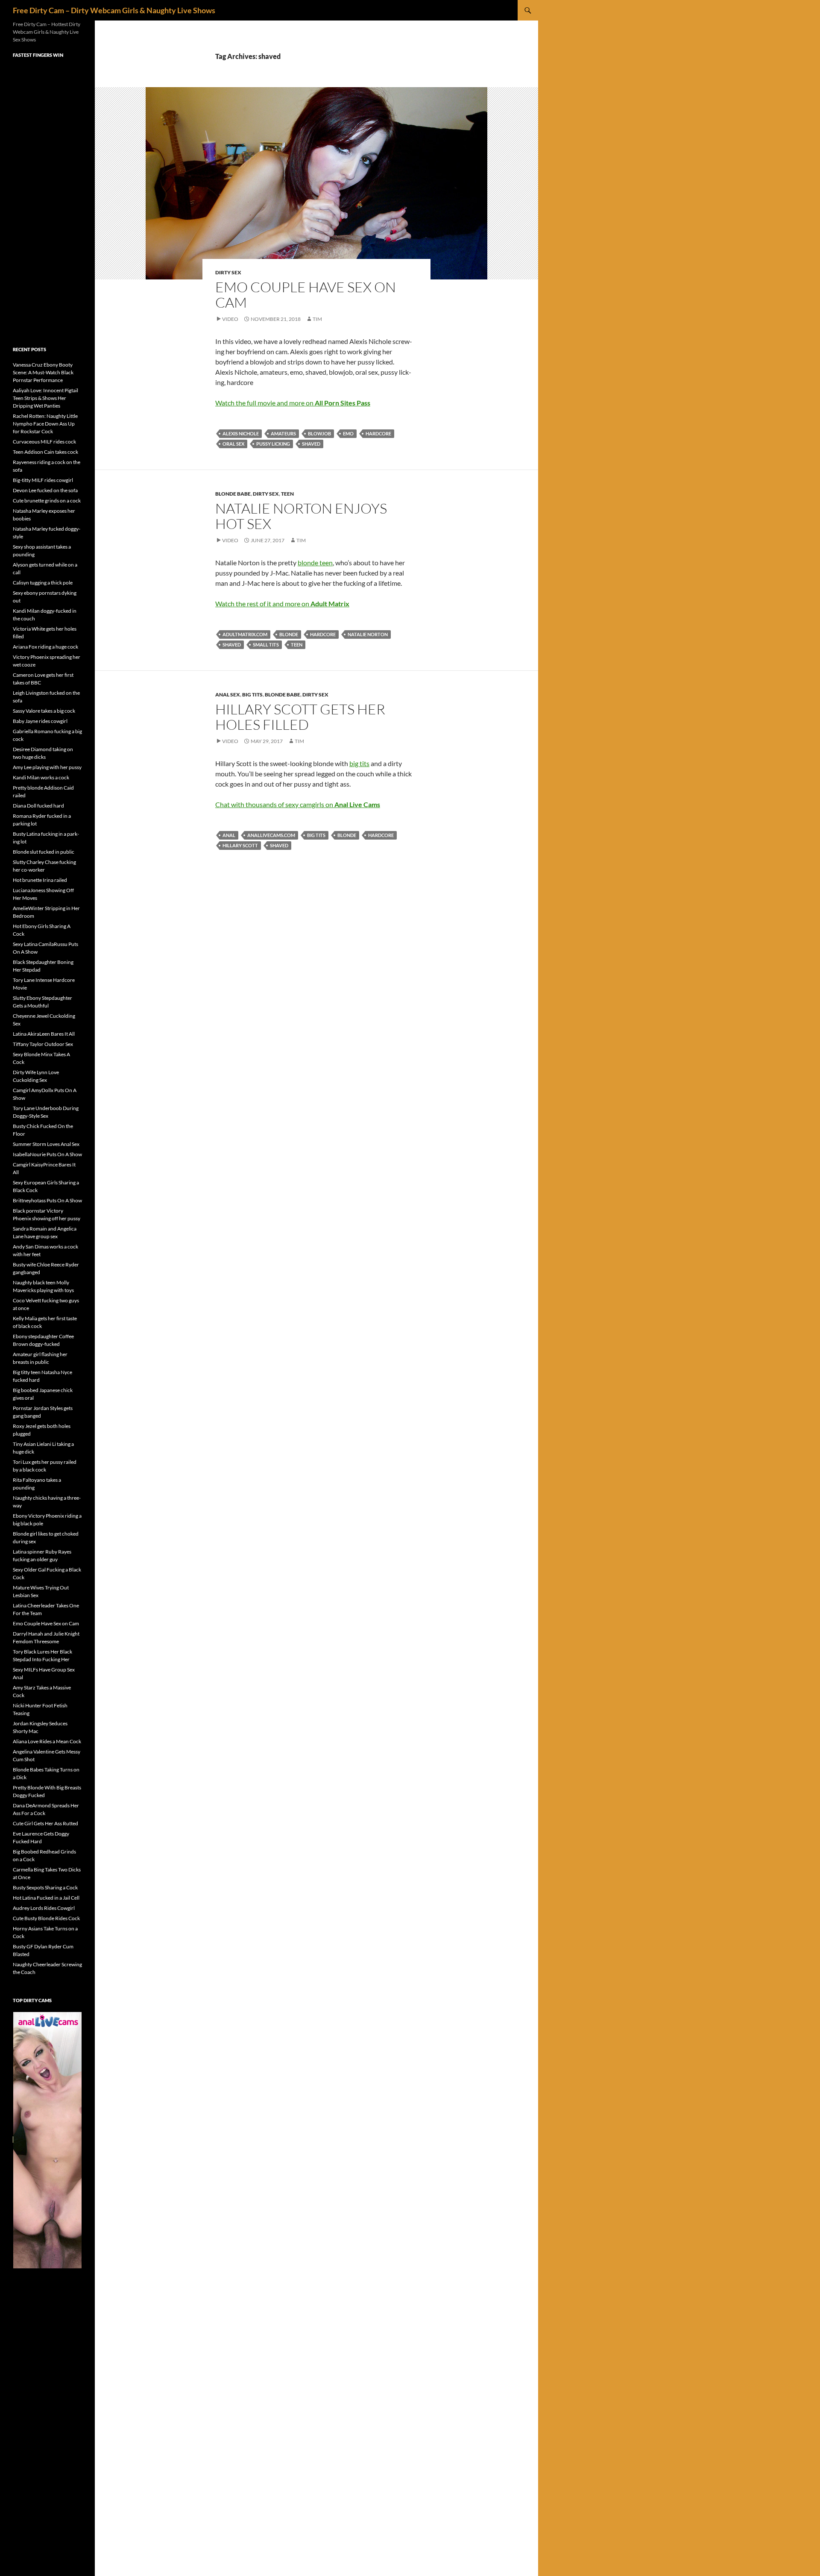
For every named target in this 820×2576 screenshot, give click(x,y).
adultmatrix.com (245, 634)
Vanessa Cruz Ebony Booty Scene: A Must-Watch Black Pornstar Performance (43, 372)
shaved (311, 444)
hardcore (378, 433)
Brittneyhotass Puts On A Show (47, 1200)
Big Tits (252, 695)
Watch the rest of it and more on (282, 604)
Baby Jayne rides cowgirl (40, 721)
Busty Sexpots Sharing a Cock (45, 1887)
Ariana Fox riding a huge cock (45, 647)
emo (348, 433)
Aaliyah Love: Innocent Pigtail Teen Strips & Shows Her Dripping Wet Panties (45, 398)
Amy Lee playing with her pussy (47, 767)
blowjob (319, 433)
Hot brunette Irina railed (40, 880)
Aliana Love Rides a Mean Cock (47, 1741)
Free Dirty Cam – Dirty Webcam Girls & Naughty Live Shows (114, 10)
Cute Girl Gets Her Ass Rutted (45, 1823)
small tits (266, 645)
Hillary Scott (240, 845)
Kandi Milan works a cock (41, 777)
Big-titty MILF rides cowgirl (43, 480)
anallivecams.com (271, 835)
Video (230, 319)
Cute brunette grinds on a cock (47, 501)
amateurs (283, 433)
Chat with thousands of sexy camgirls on (298, 804)
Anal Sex (228, 695)
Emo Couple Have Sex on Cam (306, 295)
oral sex (233, 444)
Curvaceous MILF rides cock (44, 442)
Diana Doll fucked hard (38, 806)
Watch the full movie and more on (293, 403)
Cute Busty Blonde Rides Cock (46, 1918)
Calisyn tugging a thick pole (43, 583)
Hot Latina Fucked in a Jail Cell (46, 1898)
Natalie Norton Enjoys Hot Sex (301, 516)
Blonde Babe (233, 494)
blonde (289, 634)
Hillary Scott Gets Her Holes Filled (300, 717)
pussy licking (273, 444)
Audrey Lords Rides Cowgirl (44, 1908)
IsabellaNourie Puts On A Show (47, 1154)
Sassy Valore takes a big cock (44, 711)
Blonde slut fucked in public (44, 852)
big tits (359, 763)
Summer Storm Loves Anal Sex (46, 1144)
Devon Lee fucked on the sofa (45, 490)
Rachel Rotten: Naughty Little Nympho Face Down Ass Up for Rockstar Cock (45, 424)
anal (229, 835)
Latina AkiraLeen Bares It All (44, 1034)
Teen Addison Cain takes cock (45, 452)
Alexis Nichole (241, 433)
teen (297, 645)
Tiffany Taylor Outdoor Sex (43, 1044)
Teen (287, 494)
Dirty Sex (228, 272)
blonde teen (315, 562)
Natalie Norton (368, 634)
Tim (317, 319)
